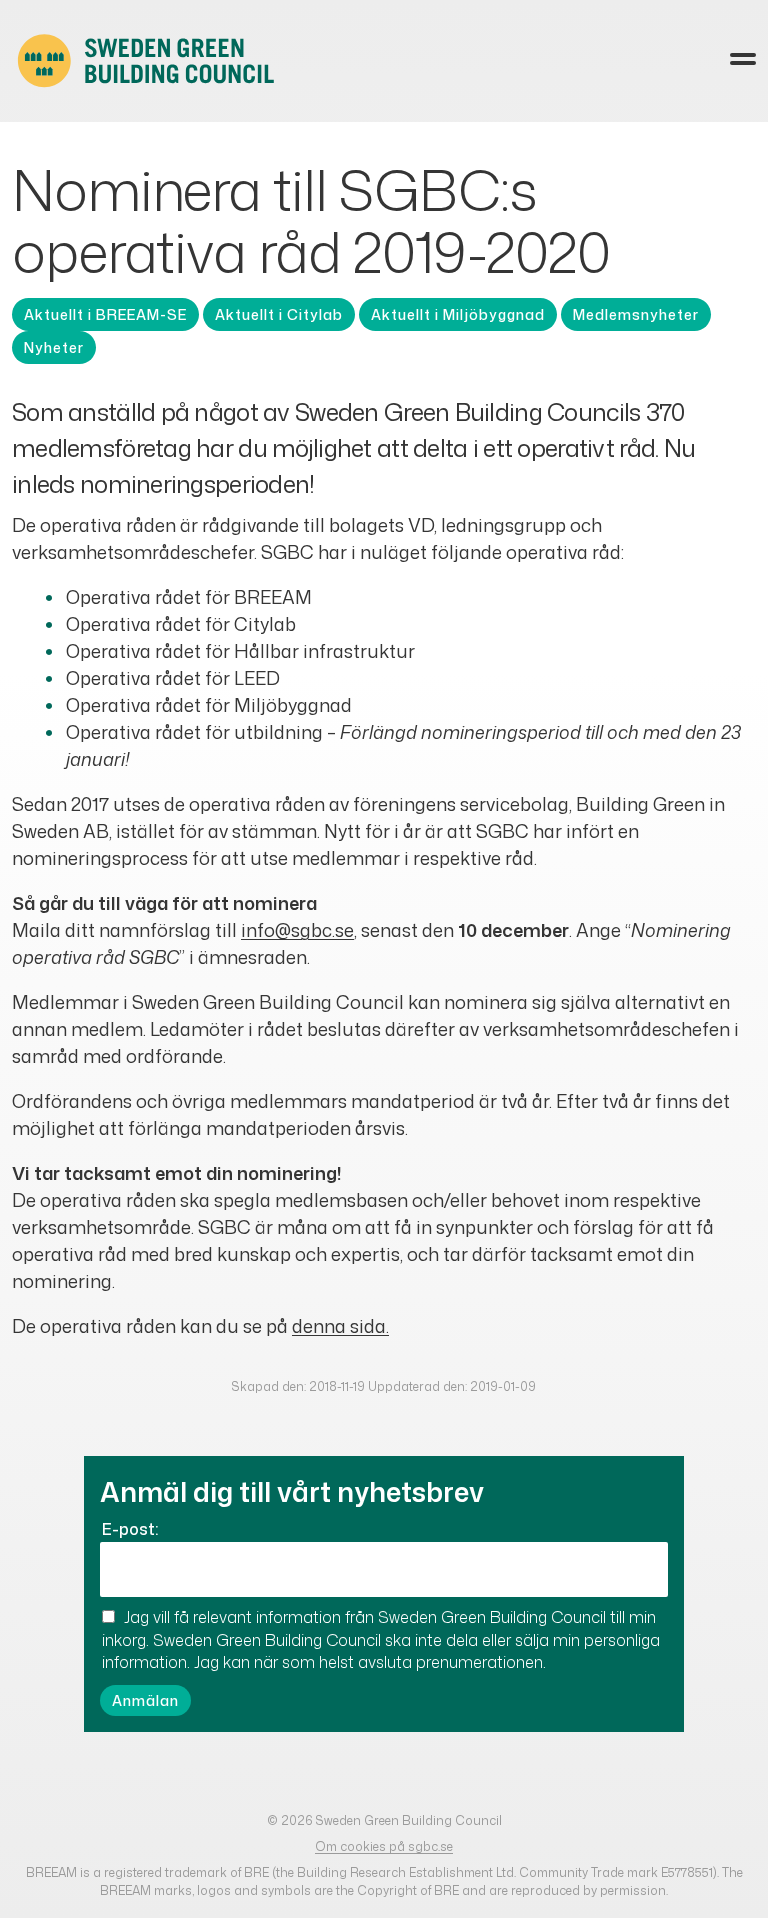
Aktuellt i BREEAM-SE (105, 314)
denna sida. (340, 1326)
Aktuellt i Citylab (279, 314)
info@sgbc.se (297, 930)
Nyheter (54, 347)
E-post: (130, 1529)
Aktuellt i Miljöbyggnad (458, 314)
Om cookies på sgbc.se (384, 1846)
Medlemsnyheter (636, 314)
